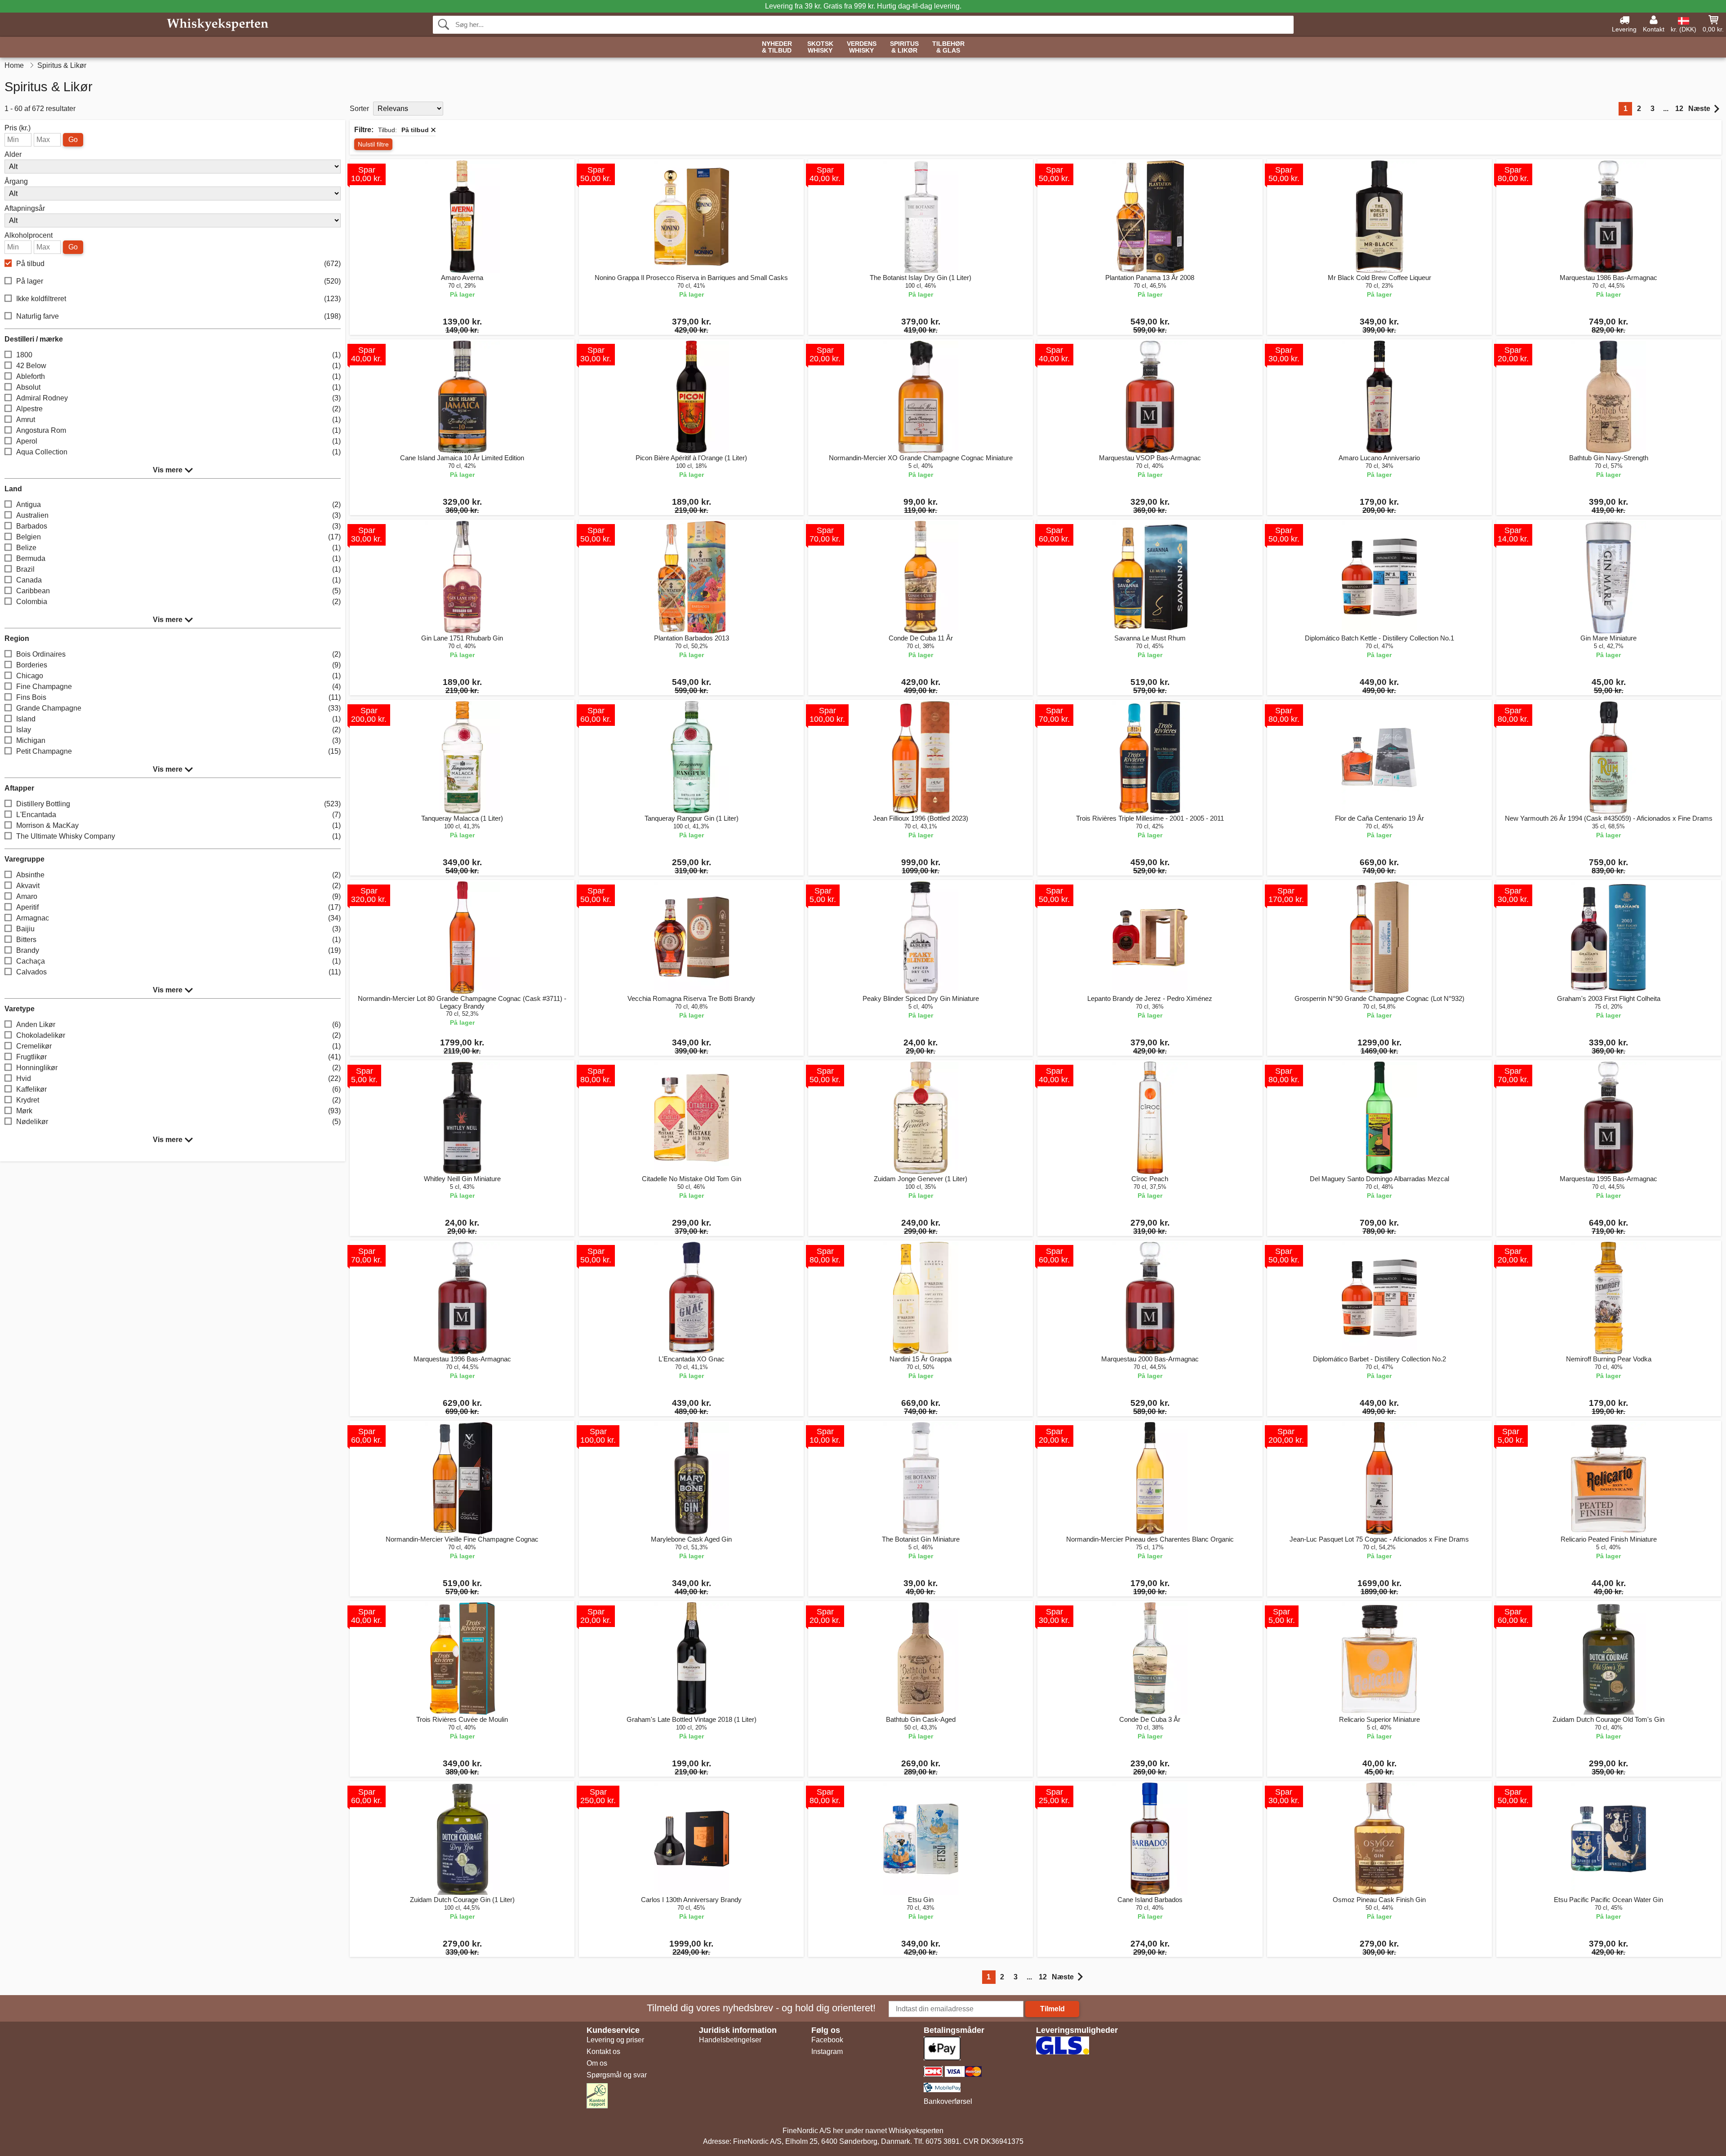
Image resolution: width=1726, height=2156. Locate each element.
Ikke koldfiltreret (178, 299)
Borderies (178, 665)
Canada (178, 580)
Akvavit (178, 886)
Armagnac (178, 918)
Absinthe (178, 875)
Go (73, 140)
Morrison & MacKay (178, 825)
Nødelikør (178, 1122)
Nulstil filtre (373, 144)
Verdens (862, 47)
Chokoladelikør (178, 1035)
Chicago (178, 676)
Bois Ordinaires (178, 654)
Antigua (178, 505)
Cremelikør (178, 1046)
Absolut (178, 387)
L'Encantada (178, 815)
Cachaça (178, 961)
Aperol (178, 441)
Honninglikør (178, 1068)
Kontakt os (603, 2052)
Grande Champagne (178, 708)
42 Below (178, 366)
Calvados (178, 972)
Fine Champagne (178, 687)
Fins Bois (178, 697)
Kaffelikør (178, 1089)
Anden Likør (178, 1025)
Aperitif (178, 907)
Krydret (178, 1100)
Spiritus (904, 47)
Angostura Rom (178, 430)
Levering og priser (615, 2040)
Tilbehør (948, 47)
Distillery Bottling (178, 804)
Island (178, 719)
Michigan (178, 740)
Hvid (178, 1078)
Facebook (827, 2040)
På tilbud (178, 264)
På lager (178, 281)
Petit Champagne (178, 751)
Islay (178, 730)
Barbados (178, 526)
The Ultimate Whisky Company (178, 836)
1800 (178, 355)
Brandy (178, 950)
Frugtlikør (178, 1057)
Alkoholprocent (29, 236)
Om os (597, 2063)
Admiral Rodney (178, 398)
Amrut (178, 420)
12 (1679, 109)
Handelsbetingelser (730, 2040)
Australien (178, 515)
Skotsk (820, 47)
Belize (178, 548)
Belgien (178, 537)
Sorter (359, 109)
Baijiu (178, 929)
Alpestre (178, 409)
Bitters (178, 940)
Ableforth (178, 376)
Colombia (178, 602)
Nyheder (777, 47)
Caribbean (178, 591)
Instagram (827, 2052)
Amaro (178, 896)
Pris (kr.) (18, 128)
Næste (1699, 109)
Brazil (178, 569)
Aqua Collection (178, 452)
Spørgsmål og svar (617, 2075)
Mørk (178, 1111)
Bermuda (178, 558)
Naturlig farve (178, 316)
